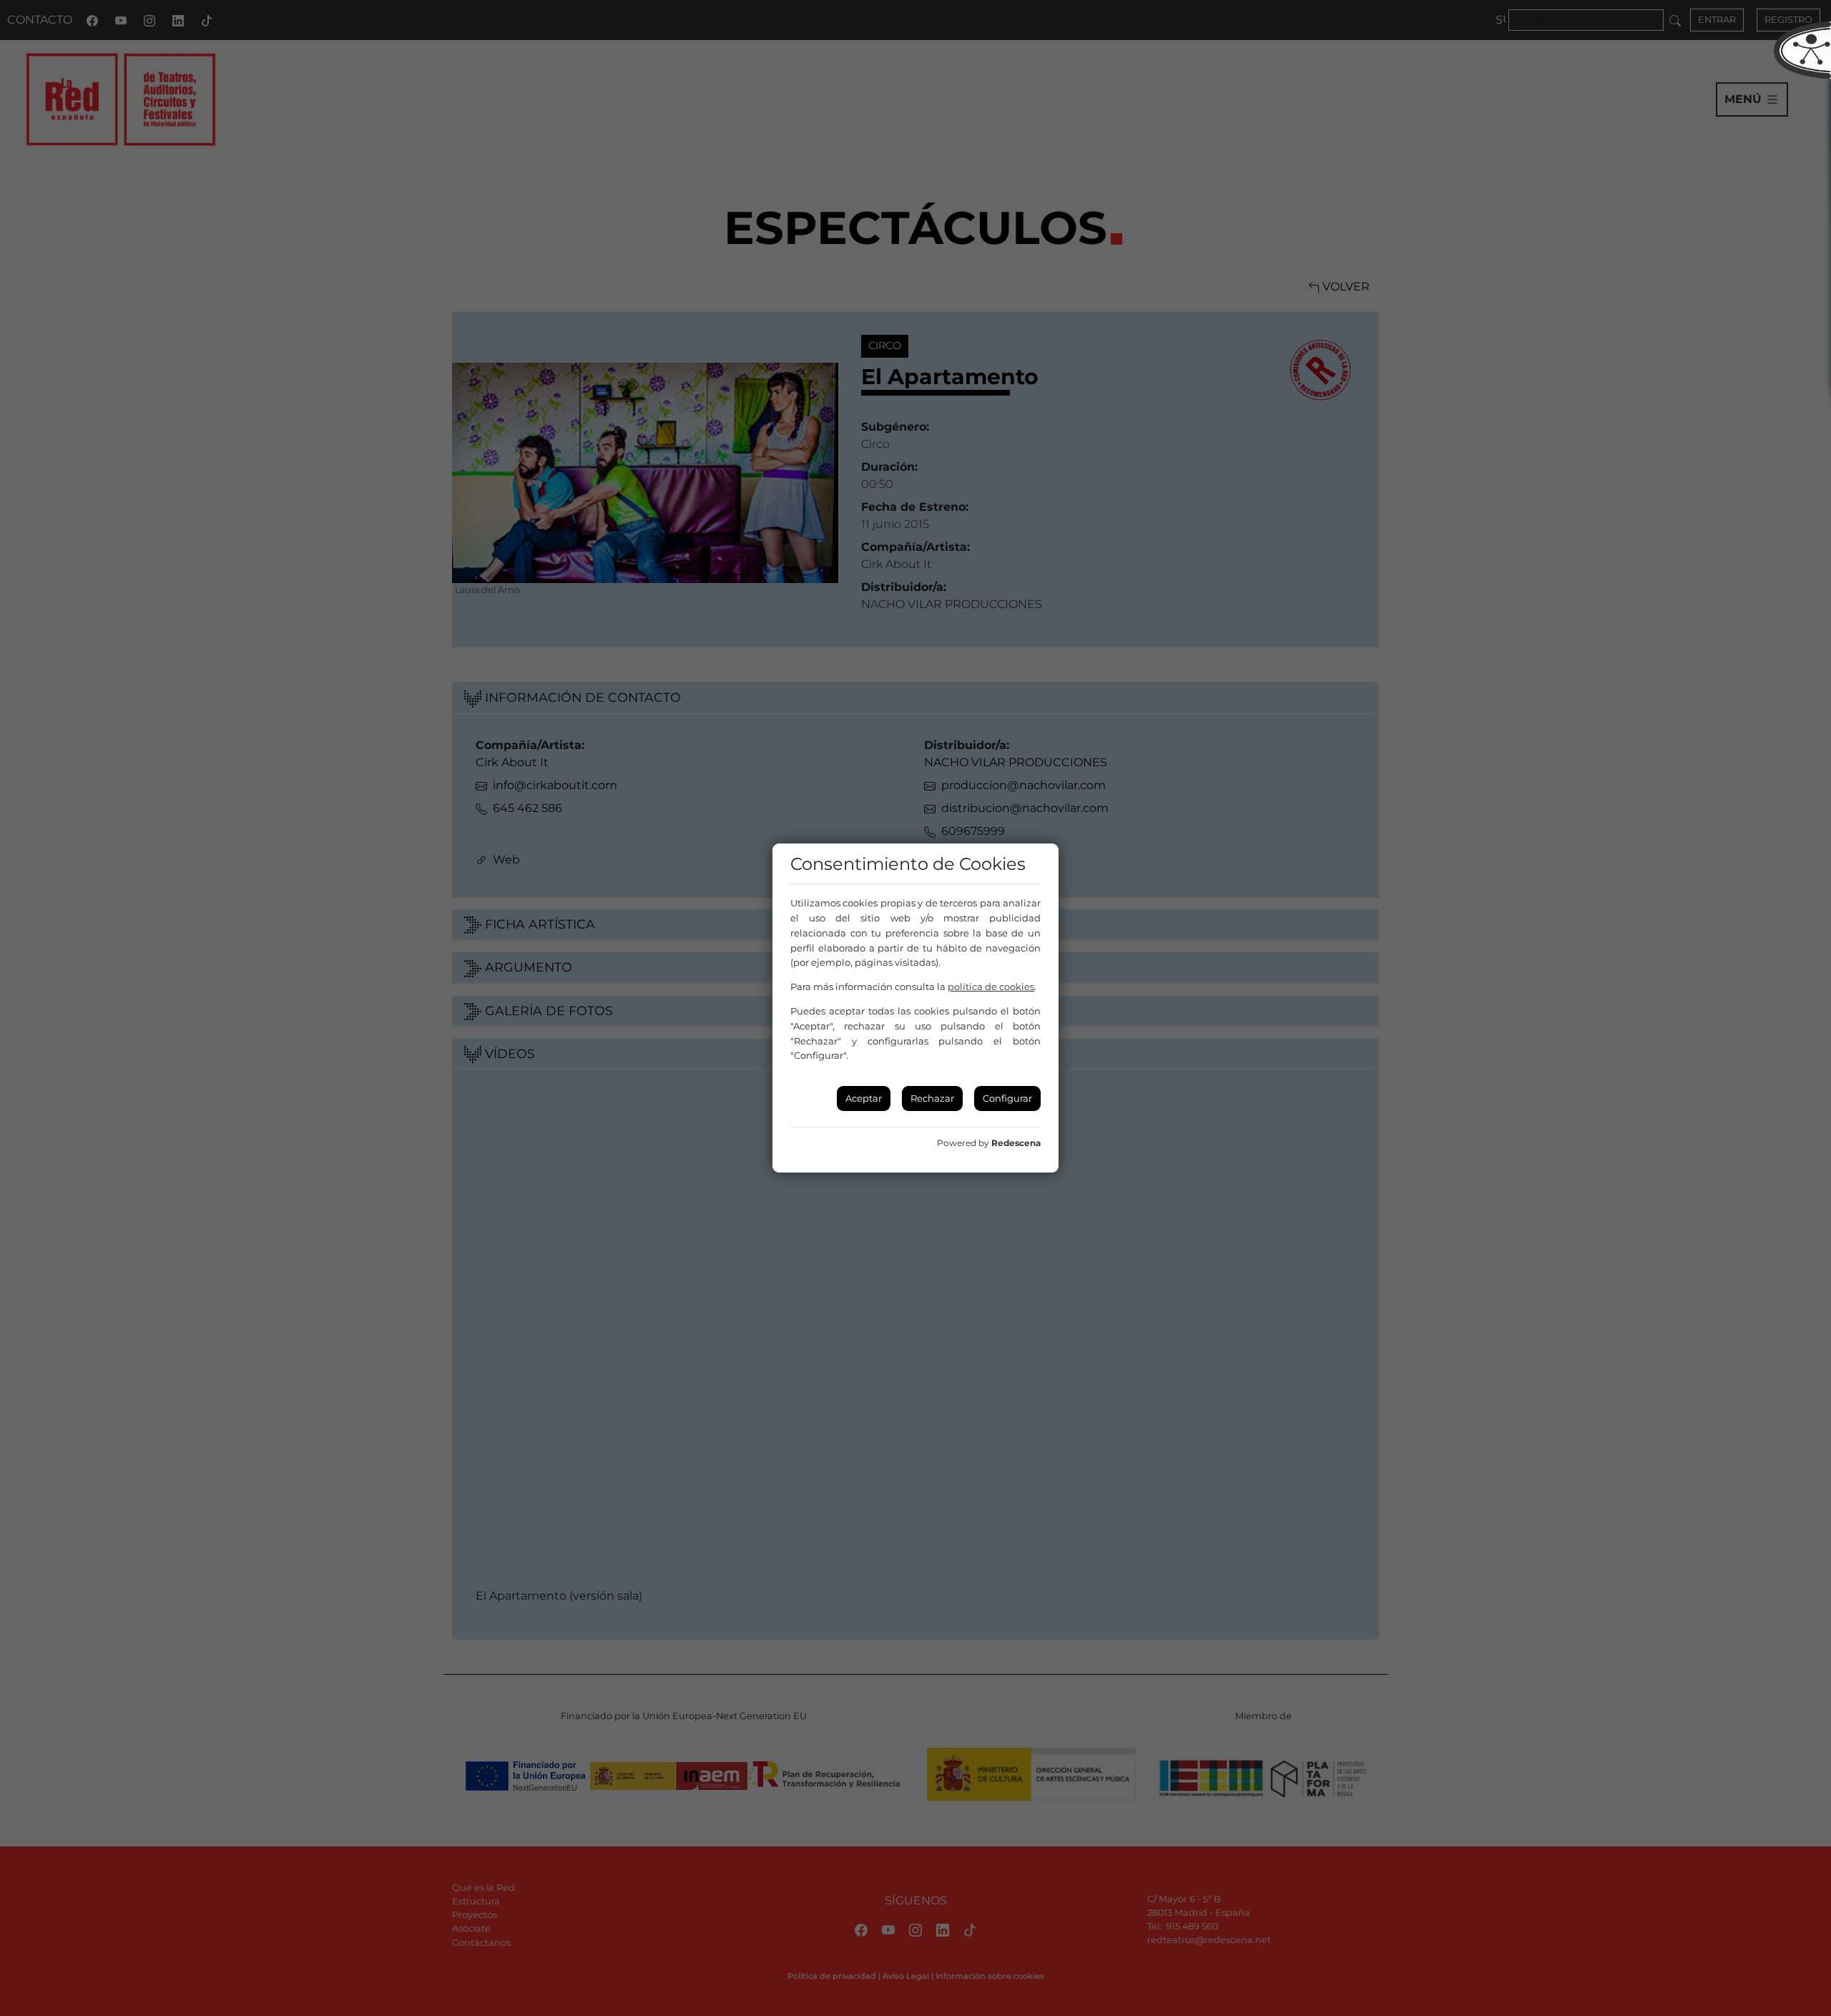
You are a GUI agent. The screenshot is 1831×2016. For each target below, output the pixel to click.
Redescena (1016, 1143)
